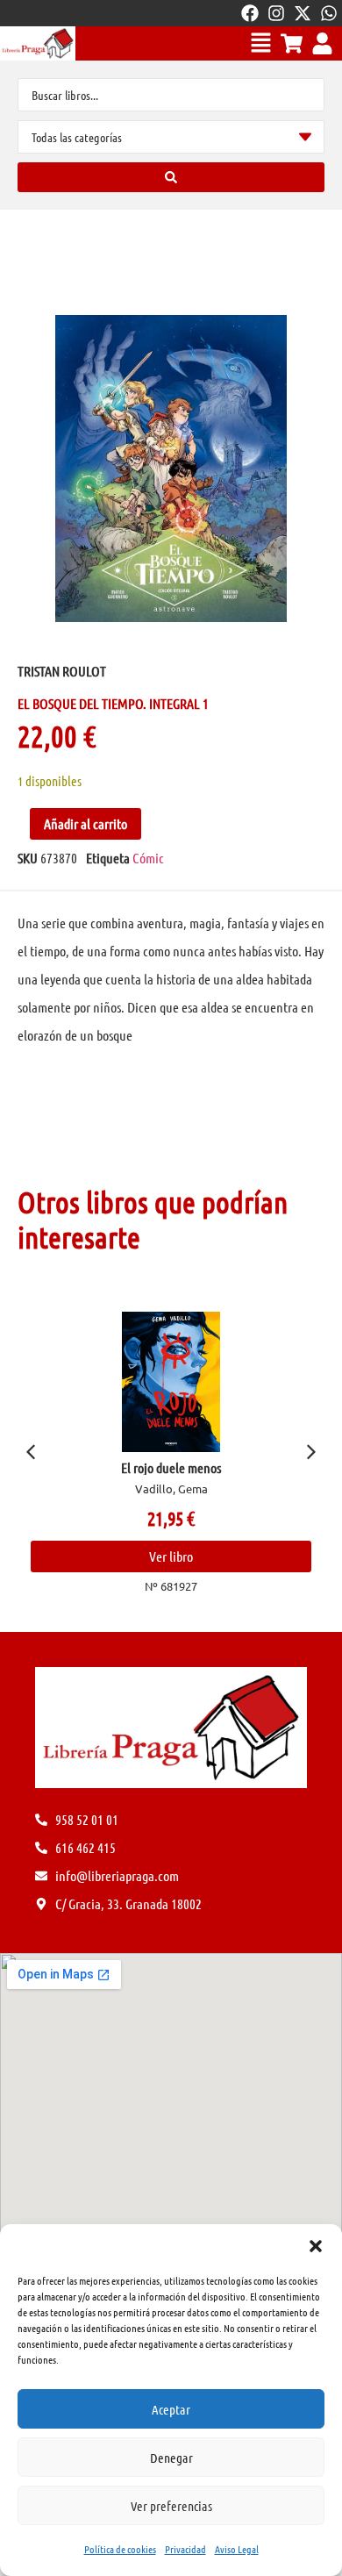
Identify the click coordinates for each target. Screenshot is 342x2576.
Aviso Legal (237, 2549)
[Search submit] (171, 177)
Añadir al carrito (85, 823)
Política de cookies (120, 2549)
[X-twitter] (303, 13)
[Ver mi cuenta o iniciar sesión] (322, 43)
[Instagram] (276, 13)
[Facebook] (250, 13)
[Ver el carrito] (292, 43)
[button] (316, 2246)
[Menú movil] (261, 43)
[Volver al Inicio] (38, 43)
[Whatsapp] (329, 13)
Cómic (148, 858)
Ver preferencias (171, 2506)
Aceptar (171, 2409)
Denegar (171, 2458)
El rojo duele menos (171, 1467)
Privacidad (185, 2549)
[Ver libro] (171, 1382)
